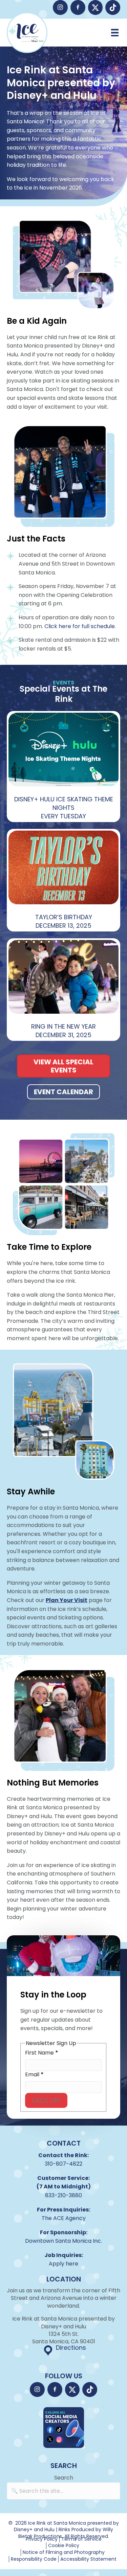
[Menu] (115, 33)
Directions (71, 2348)
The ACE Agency (64, 2218)
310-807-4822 (63, 2164)
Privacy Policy (42, 2539)
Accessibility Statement (88, 2559)
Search (64, 2478)
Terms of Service (81, 2539)
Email (34, 2075)
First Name (42, 2053)
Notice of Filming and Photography (64, 2552)
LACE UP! (46, 2100)
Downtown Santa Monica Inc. (63, 2241)
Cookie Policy (64, 2546)
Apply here (63, 2264)
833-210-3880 (63, 2195)
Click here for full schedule (80, 626)
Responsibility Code (34, 2559)
